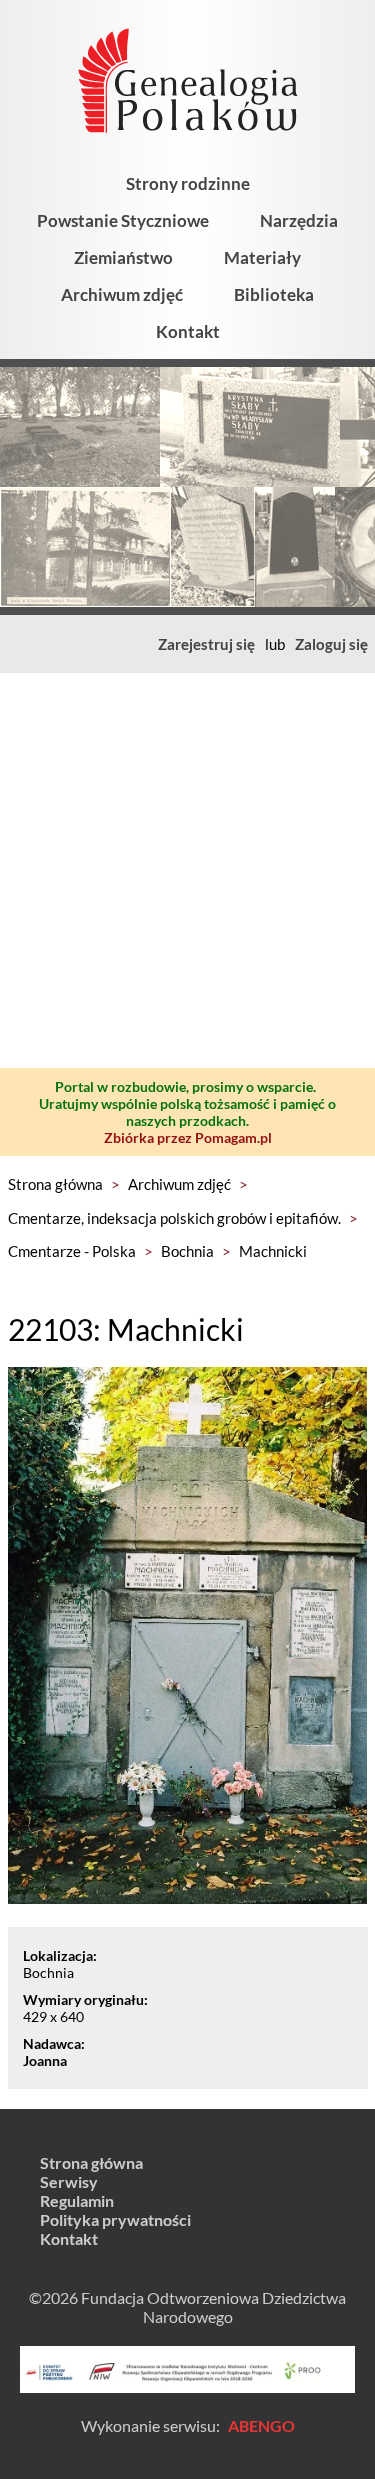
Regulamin (77, 2200)
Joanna (45, 2060)
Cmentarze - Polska (72, 1251)
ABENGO (261, 2425)
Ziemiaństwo (123, 257)
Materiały (262, 257)
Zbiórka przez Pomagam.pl (188, 1137)
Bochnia (187, 1251)
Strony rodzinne (188, 183)
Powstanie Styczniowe (123, 220)
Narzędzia (299, 220)
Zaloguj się (331, 644)
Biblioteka (274, 294)
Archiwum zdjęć (122, 294)
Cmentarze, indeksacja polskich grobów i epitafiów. (174, 1218)
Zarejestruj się (206, 644)
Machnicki (273, 1251)
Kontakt (188, 331)
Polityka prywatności (115, 2219)
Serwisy (69, 2181)
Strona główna (55, 1184)
